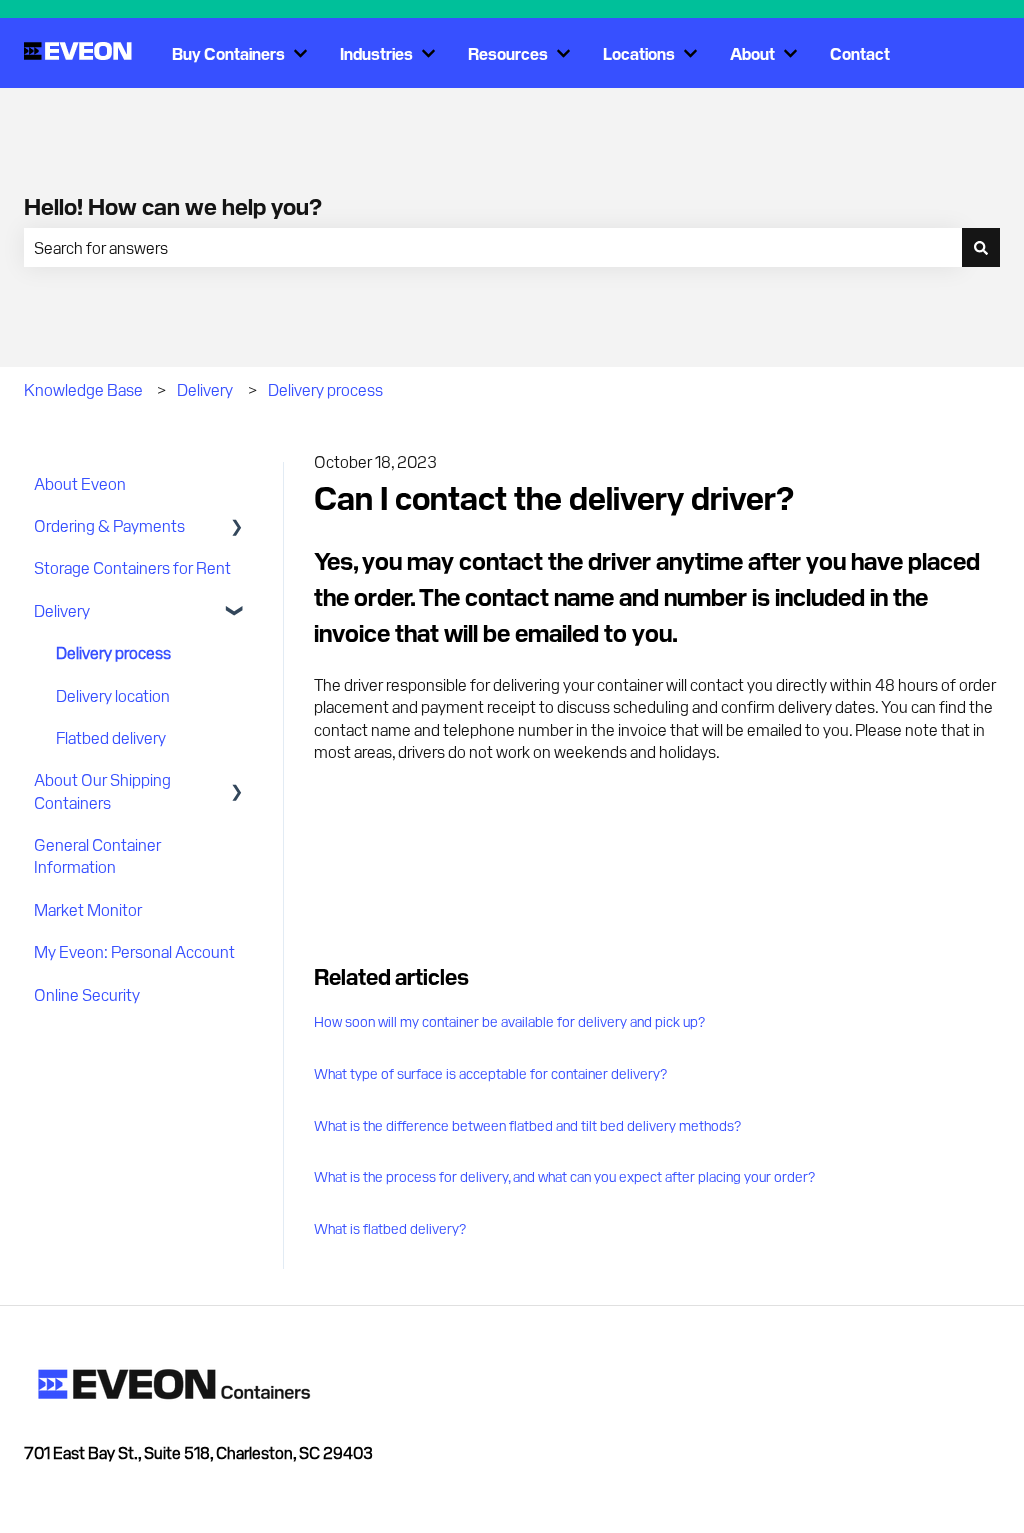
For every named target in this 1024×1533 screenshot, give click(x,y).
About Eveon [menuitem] (80, 483)
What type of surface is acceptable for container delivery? (490, 1073)
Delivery (205, 389)
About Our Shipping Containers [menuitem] (102, 790)
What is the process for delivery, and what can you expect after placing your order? (564, 1176)
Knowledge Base (83, 389)
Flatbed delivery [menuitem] (111, 737)
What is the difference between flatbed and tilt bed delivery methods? (527, 1125)
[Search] (981, 247)
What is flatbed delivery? (390, 1228)
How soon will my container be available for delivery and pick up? (509, 1021)
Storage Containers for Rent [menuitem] (132, 567)
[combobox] (493, 247)
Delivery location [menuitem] (113, 695)
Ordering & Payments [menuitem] (109, 525)
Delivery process (325, 389)
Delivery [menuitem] (62, 610)
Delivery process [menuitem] (113, 652)
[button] (237, 526)
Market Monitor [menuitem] (88, 909)
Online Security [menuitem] (87, 994)
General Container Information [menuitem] (97, 855)
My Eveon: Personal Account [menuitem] (134, 951)
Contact (860, 53)
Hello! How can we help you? (173, 205)
